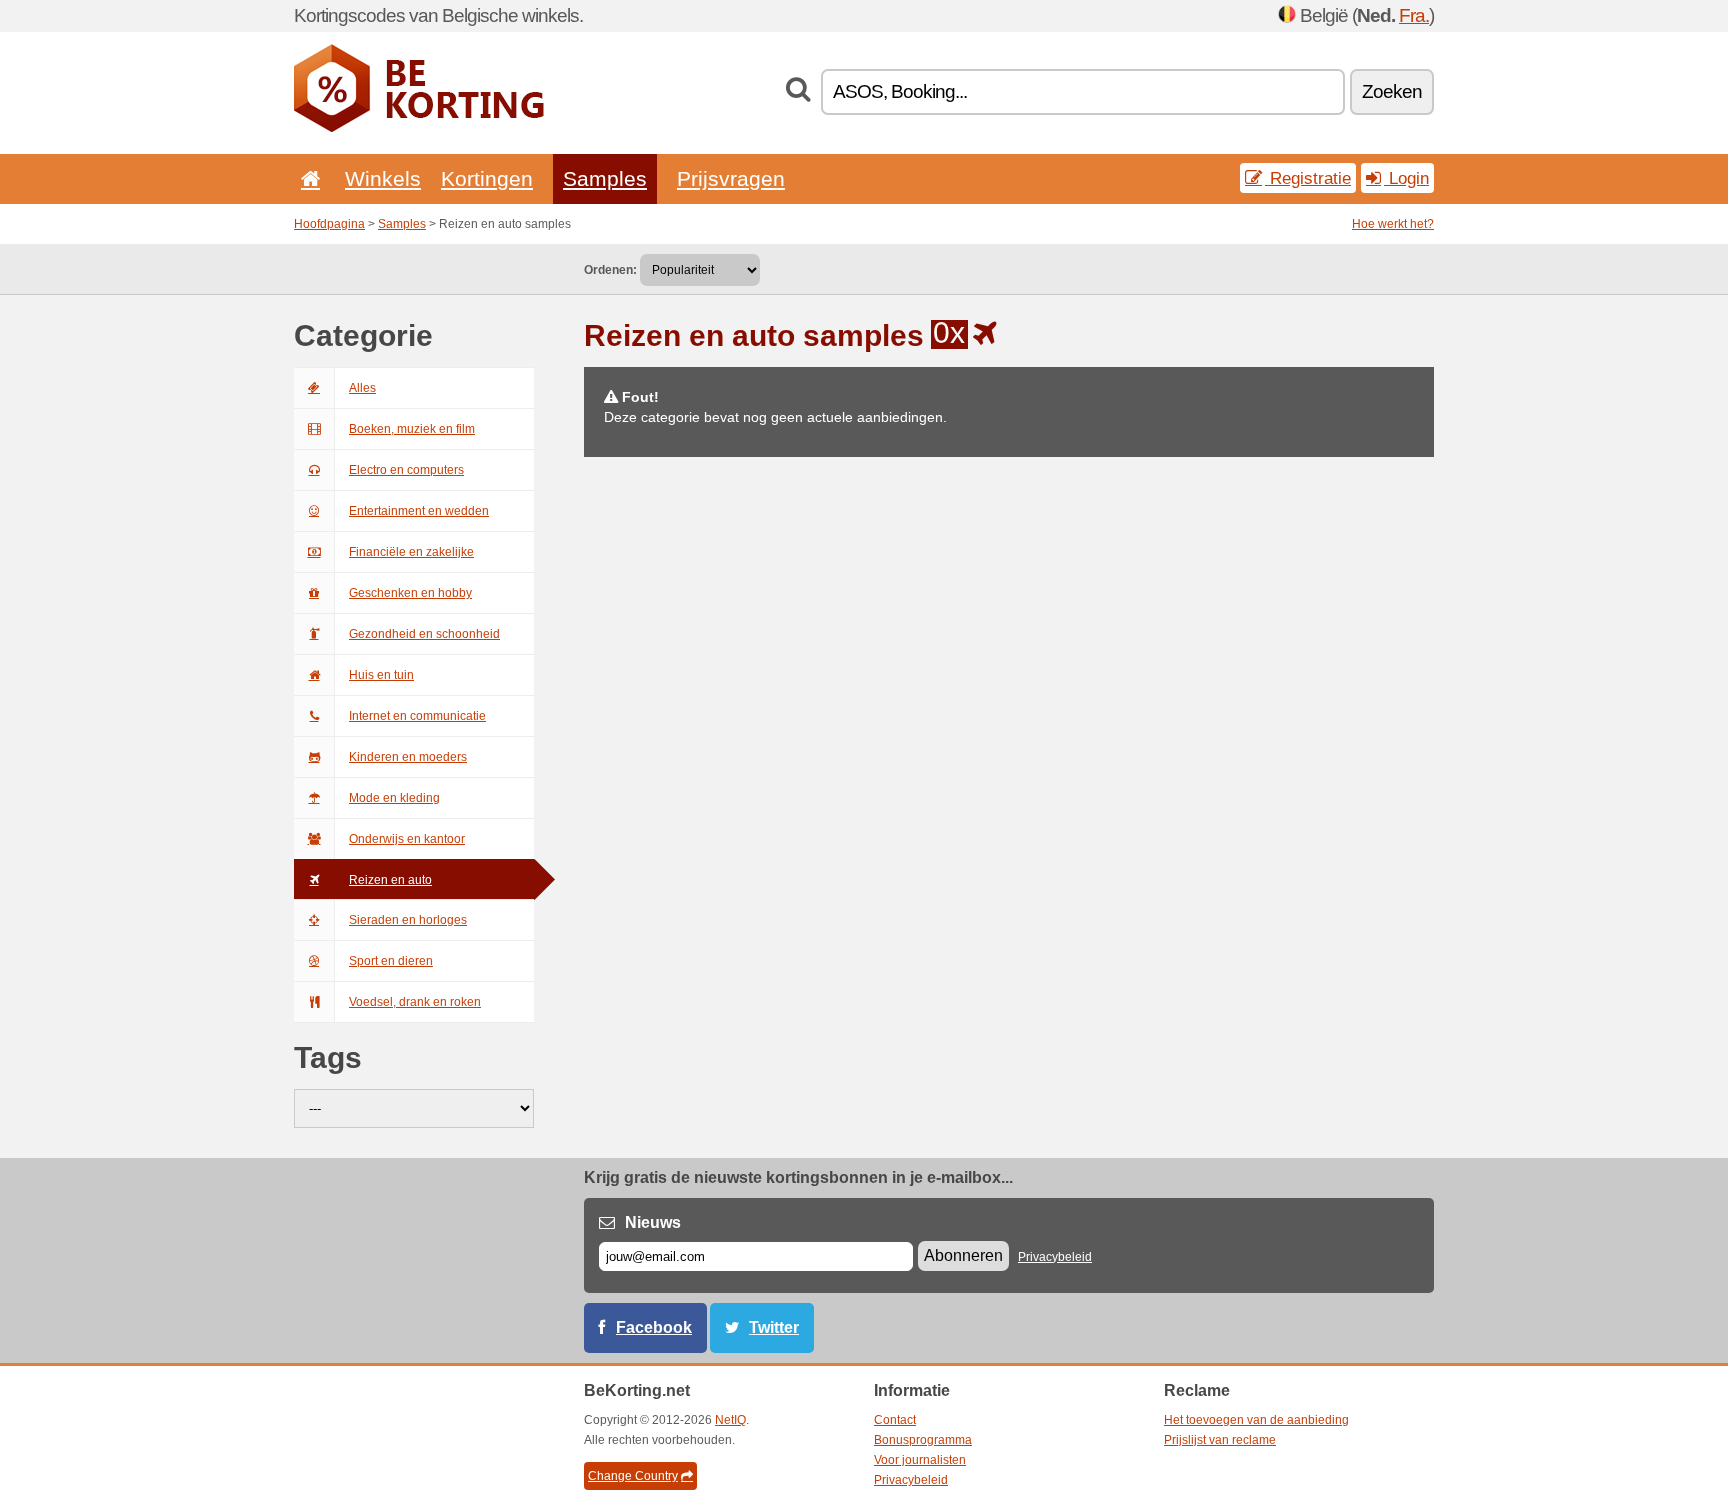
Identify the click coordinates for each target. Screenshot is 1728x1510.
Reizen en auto (390, 880)
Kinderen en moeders (408, 757)
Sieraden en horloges (408, 920)
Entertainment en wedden (419, 511)
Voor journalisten (920, 1460)
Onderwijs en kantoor (407, 839)
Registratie (1308, 178)
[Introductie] (307, 178)
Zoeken (1392, 91)
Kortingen (487, 178)
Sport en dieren (391, 961)
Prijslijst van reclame (1220, 1440)
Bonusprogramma (923, 1440)
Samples (605, 178)
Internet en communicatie (417, 716)
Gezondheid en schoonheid (424, 634)
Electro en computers (406, 470)
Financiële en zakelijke (411, 552)
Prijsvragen (731, 178)
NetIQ (730, 1420)
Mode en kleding (394, 798)
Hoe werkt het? (1393, 224)
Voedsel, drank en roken (415, 1002)
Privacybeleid (1055, 1257)
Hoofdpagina (329, 224)
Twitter (774, 1327)
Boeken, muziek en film (412, 429)
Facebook (654, 1327)
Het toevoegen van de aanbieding (1256, 1420)
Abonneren (963, 1255)
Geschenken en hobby (410, 593)
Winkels (383, 178)
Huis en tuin (381, 675)
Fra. (1414, 15)
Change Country (633, 1476)
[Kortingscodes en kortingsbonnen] (419, 128)
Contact (895, 1420)
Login (1406, 178)
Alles (362, 388)
